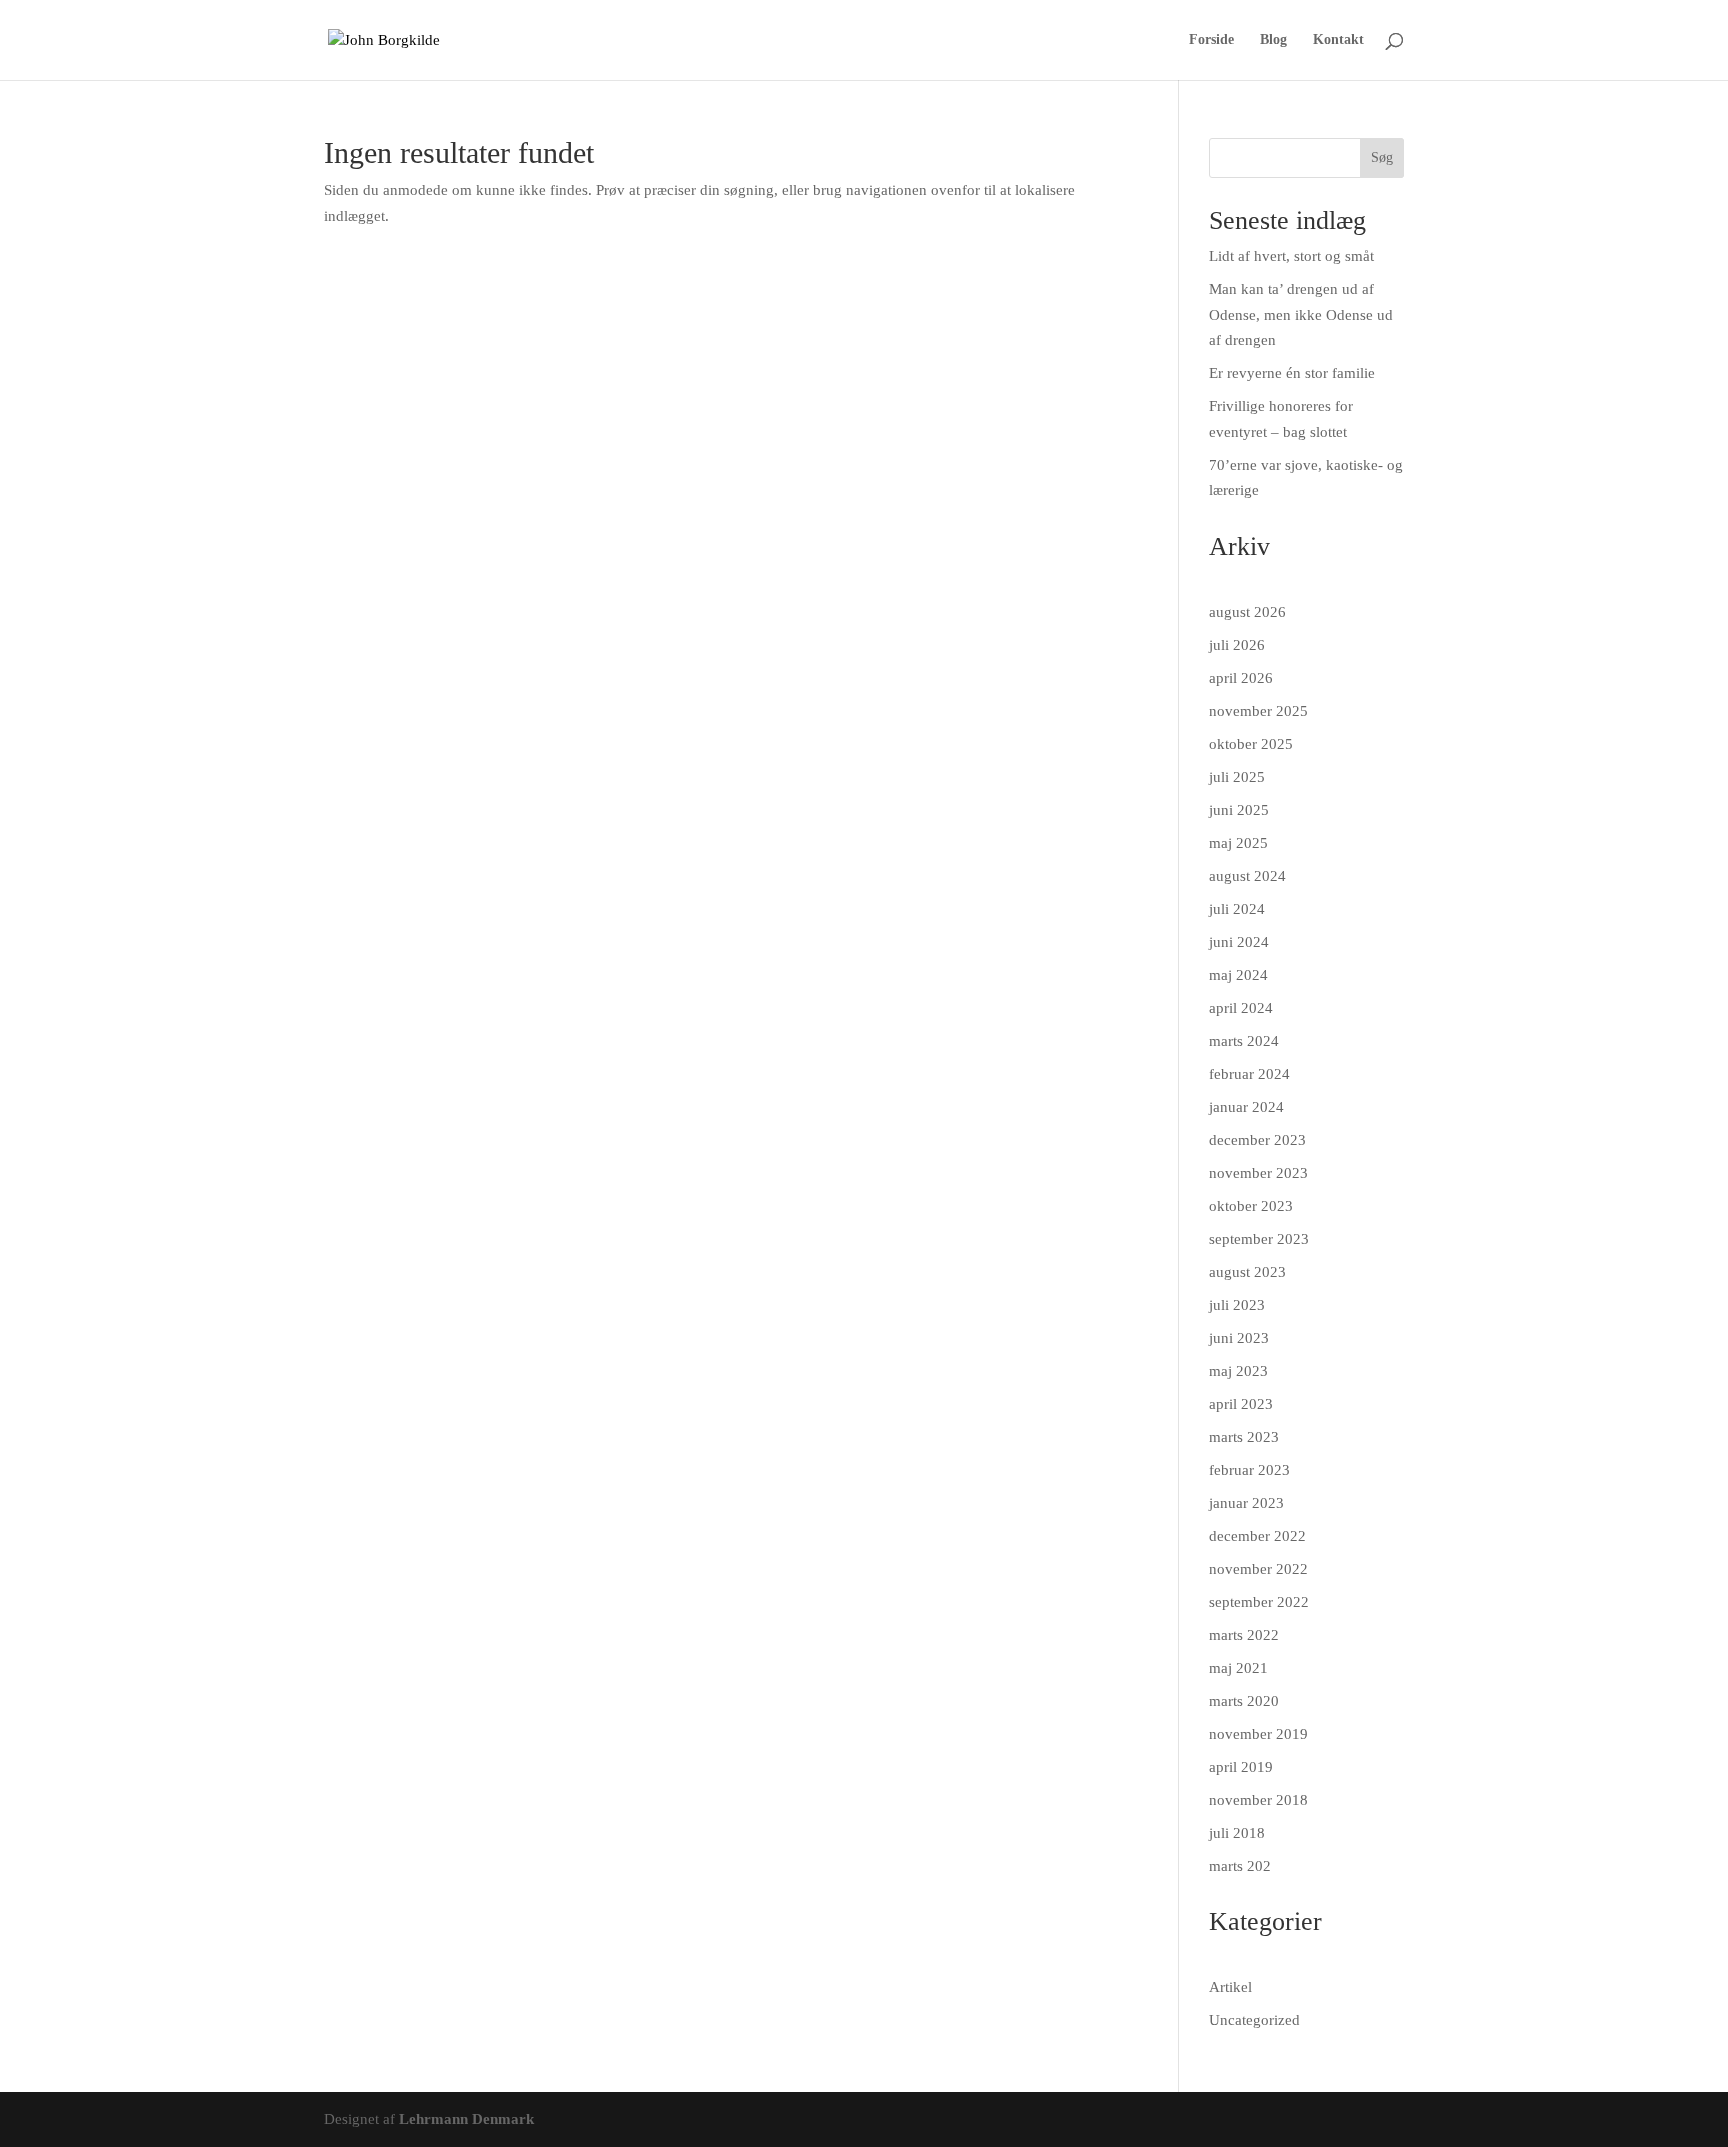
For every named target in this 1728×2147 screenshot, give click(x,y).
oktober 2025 (1251, 744)
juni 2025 (1239, 810)
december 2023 (1257, 1140)
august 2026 (1247, 612)
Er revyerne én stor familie (1292, 373)
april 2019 (1241, 1767)
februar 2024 (1249, 1074)
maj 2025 (1238, 843)
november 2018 (1258, 1800)
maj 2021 (1238, 1668)
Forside (1211, 40)
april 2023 (1241, 1404)
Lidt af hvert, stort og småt (1291, 256)
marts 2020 (1244, 1701)
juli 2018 (1237, 1833)
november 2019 (1258, 1734)
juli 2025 (1237, 777)
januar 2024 (1246, 1107)
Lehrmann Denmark (466, 2119)
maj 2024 (1238, 975)
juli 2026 (1237, 645)
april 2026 (1241, 678)
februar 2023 (1249, 1470)
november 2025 (1258, 711)
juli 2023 (1237, 1305)
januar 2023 (1246, 1503)
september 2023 (1259, 1239)
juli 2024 (1237, 909)
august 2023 (1247, 1272)
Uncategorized (1254, 2020)
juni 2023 (1239, 1338)
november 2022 (1258, 1569)
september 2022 (1259, 1602)
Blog (1273, 40)
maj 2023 (1238, 1371)
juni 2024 (1239, 942)
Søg (1382, 157)
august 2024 (1247, 876)
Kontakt (1338, 40)
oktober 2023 (1251, 1206)
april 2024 (1241, 1008)
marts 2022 (1244, 1635)
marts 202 (1240, 1866)
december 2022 (1257, 1536)
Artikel (1230, 1987)
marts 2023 (1244, 1437)
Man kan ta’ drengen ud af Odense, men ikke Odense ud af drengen (1301, 314)
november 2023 (1258, 1173)
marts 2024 (1244, 1041)
